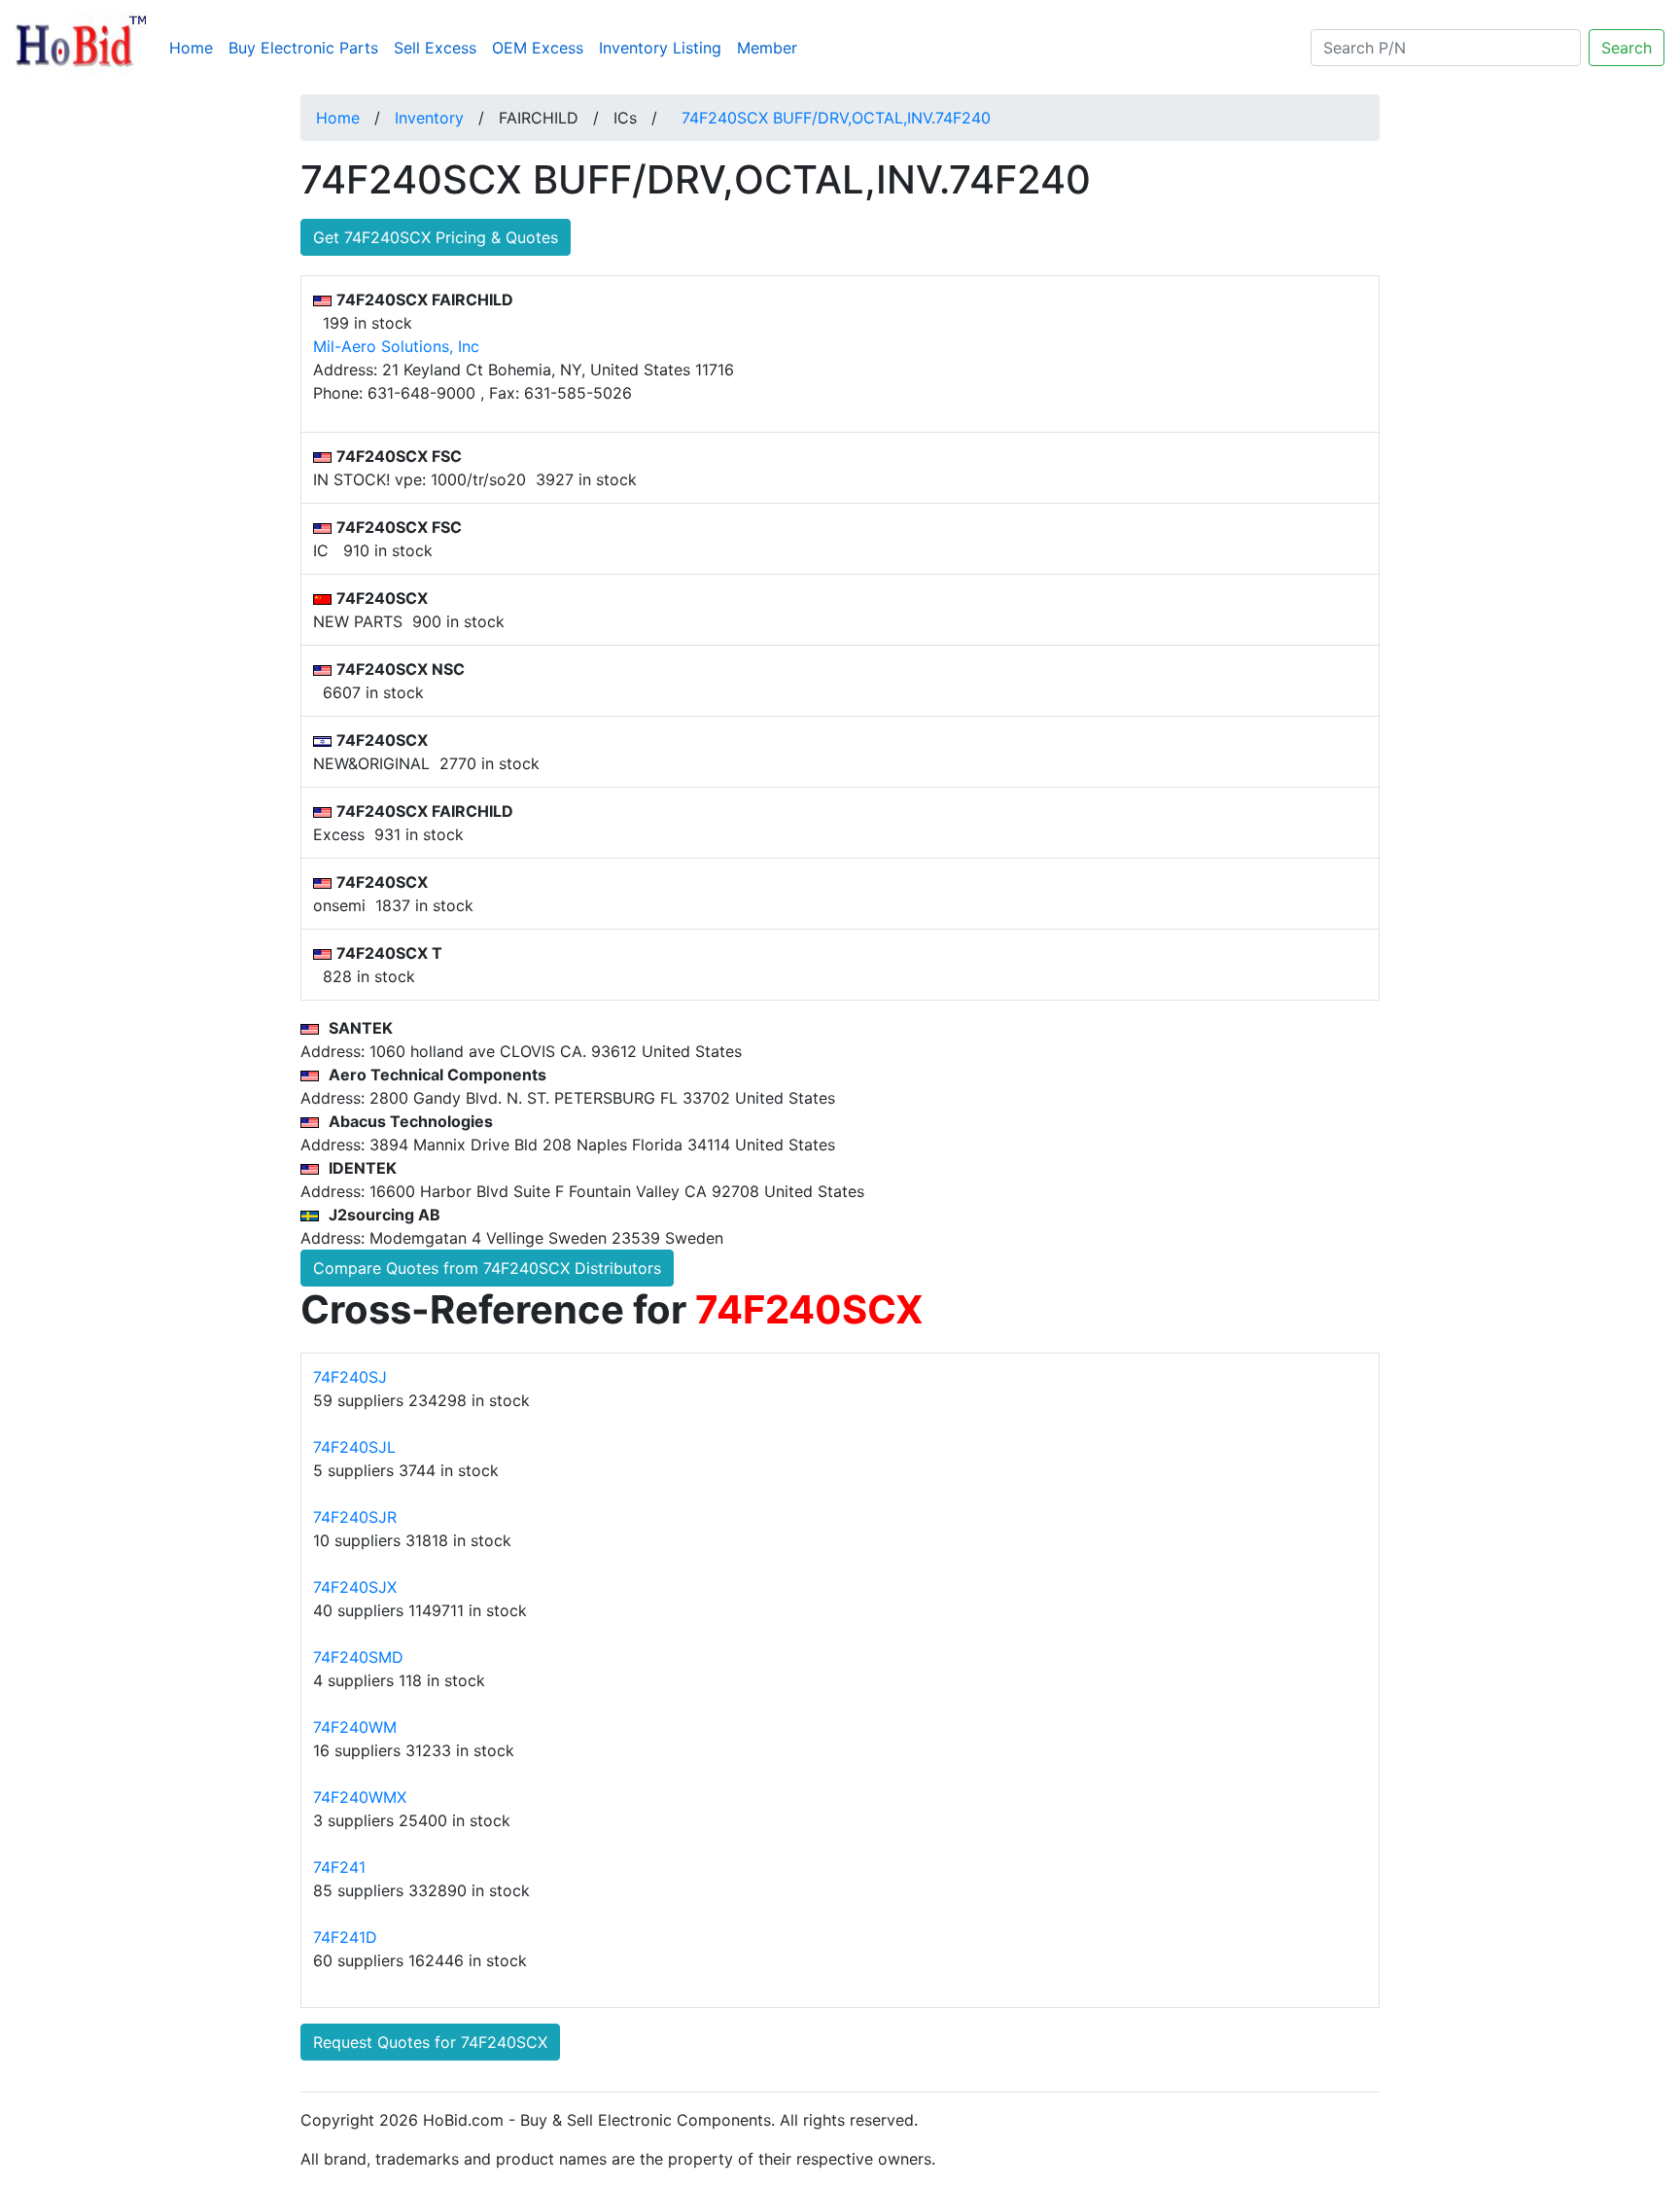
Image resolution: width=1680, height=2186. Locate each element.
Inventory (429, 118)
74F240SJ (350, 1377)
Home (195, 47)
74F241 (339, 1867)
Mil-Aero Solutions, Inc (396, 346)
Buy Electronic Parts (303, 48)
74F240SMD (358, 1657)
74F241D (345, 1937)
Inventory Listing (660, 48)
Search (1627, 48)
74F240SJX (355, 1587)
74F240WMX (360, 1797)
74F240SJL (354, 1447)
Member (767, 48)
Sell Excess (435, 48)
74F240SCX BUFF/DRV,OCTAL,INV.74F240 (836, 118)
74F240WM (355, 1727)
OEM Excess (538, 48)
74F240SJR (355, 1517)
